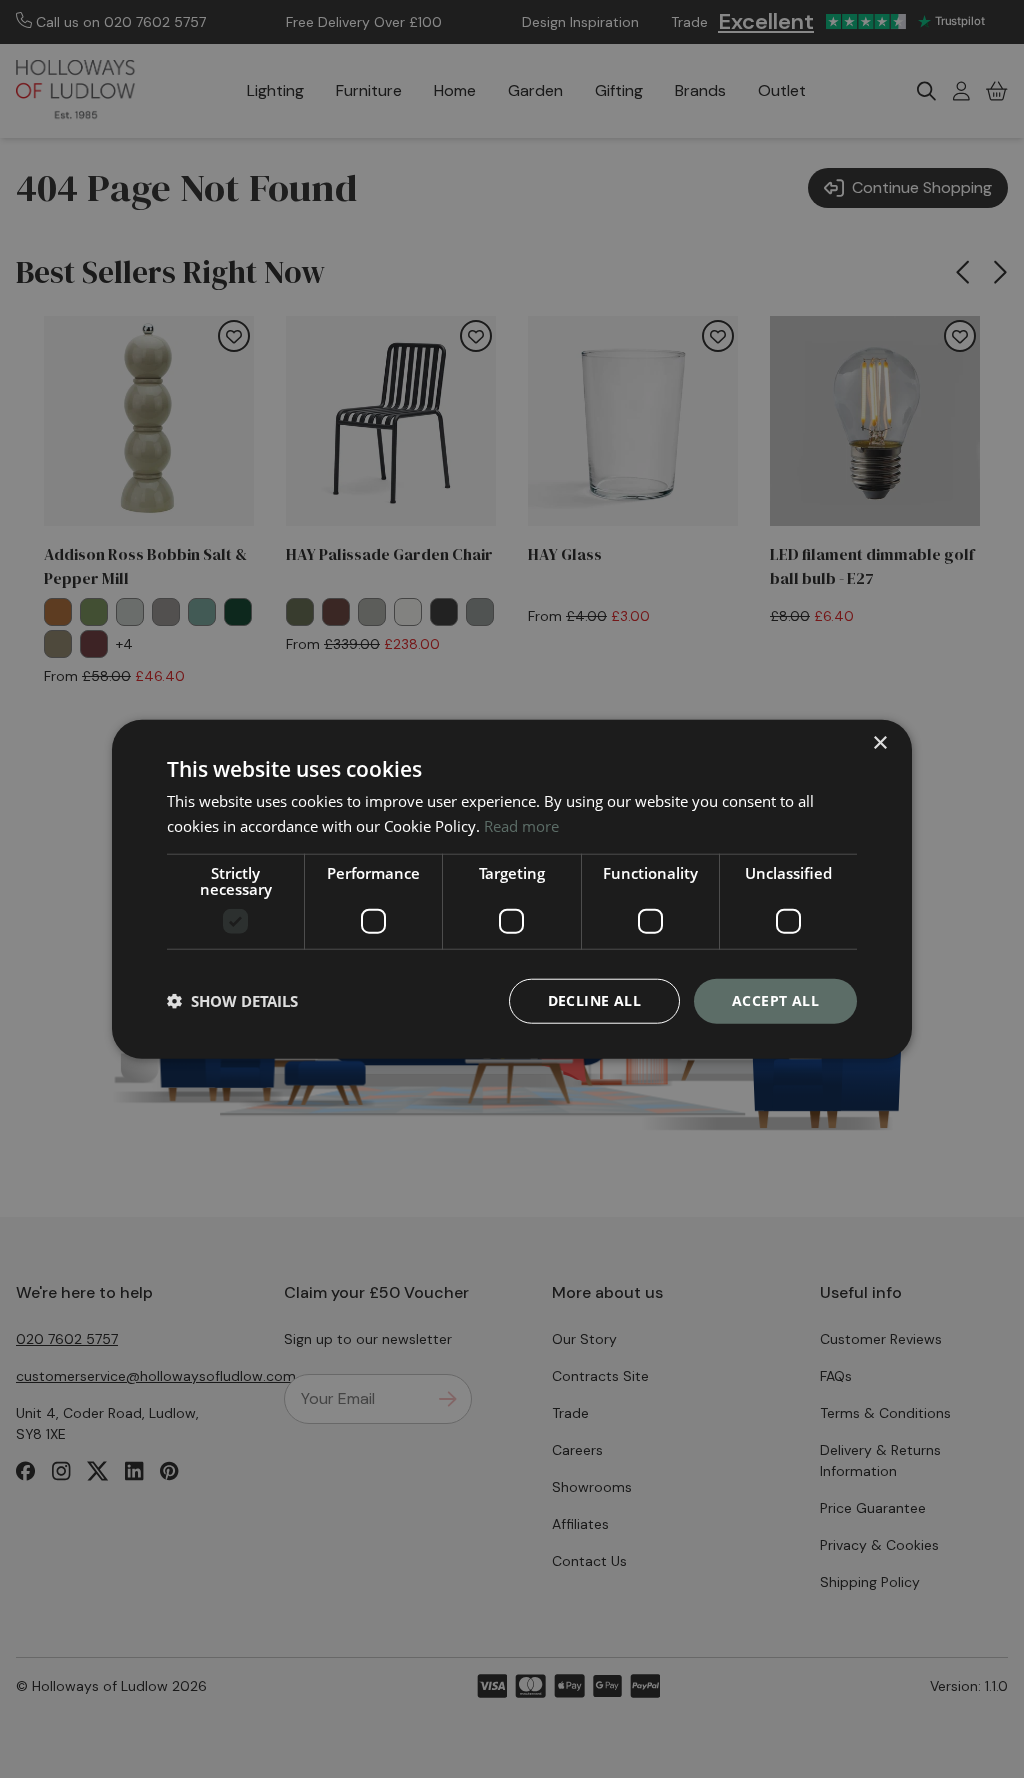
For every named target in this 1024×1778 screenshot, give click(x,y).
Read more (521, 826)
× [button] (879, 743)
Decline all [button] (594, 1000)
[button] (232, 1001)
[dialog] (512, 889)
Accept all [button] (775, 1000)
